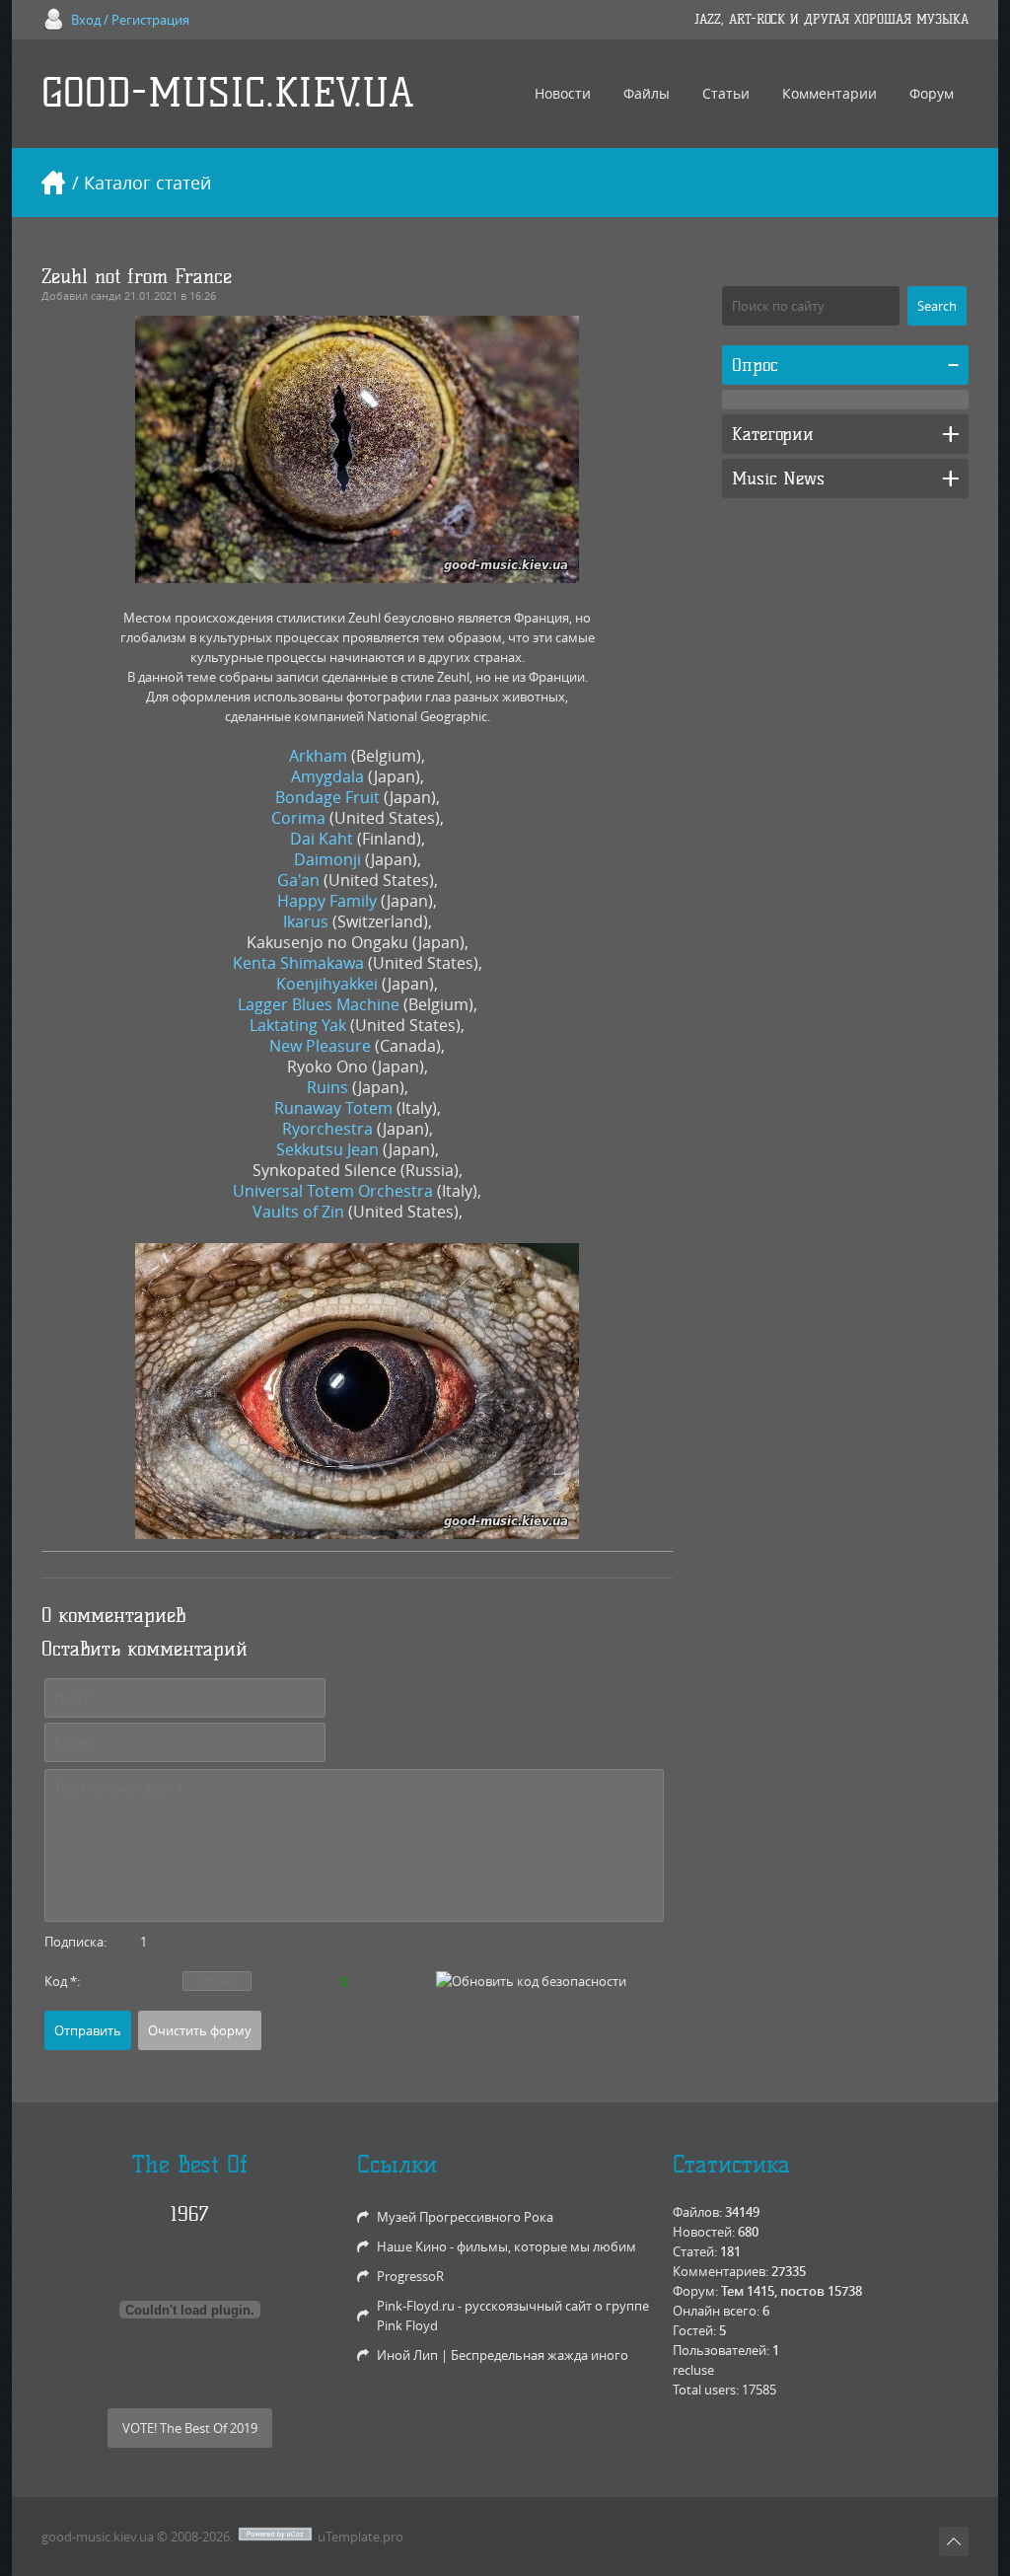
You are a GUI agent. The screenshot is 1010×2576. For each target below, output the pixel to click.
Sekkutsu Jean (327, 1149)
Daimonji (327, 859)
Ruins (327, 1087)
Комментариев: (721, 2271)
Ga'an (298, 880)
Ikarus (306, 921)
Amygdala (327, 776)
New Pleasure (320, 1046)
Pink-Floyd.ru (416, 2306)
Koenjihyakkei (327, 984)
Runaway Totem (333, 1108)
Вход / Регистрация (130, 20)
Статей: (695, 2251)
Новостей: (704, 2232)
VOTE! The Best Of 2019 (190, 2428)
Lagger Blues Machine (319, 1004)
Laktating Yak (298, 1025)
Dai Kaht (322, 839)
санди (106, 295)
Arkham (318, 756)
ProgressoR (410, 2276)
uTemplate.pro (361, 2537)
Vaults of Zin (298, 1212)
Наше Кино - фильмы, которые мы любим (506, 2246)
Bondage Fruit (327, 797)
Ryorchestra (327, 1129)
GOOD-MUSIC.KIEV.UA (228, 93)
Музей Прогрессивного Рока (465, 2217)
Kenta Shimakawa (298, 963)
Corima (298, 818)
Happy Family (327, 901)
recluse (693, 2370)
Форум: (695, 2291)
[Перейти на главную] (53, 183)
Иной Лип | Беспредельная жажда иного (503, 2355)
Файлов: (697, 2212)
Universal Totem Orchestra (333, 1191)
